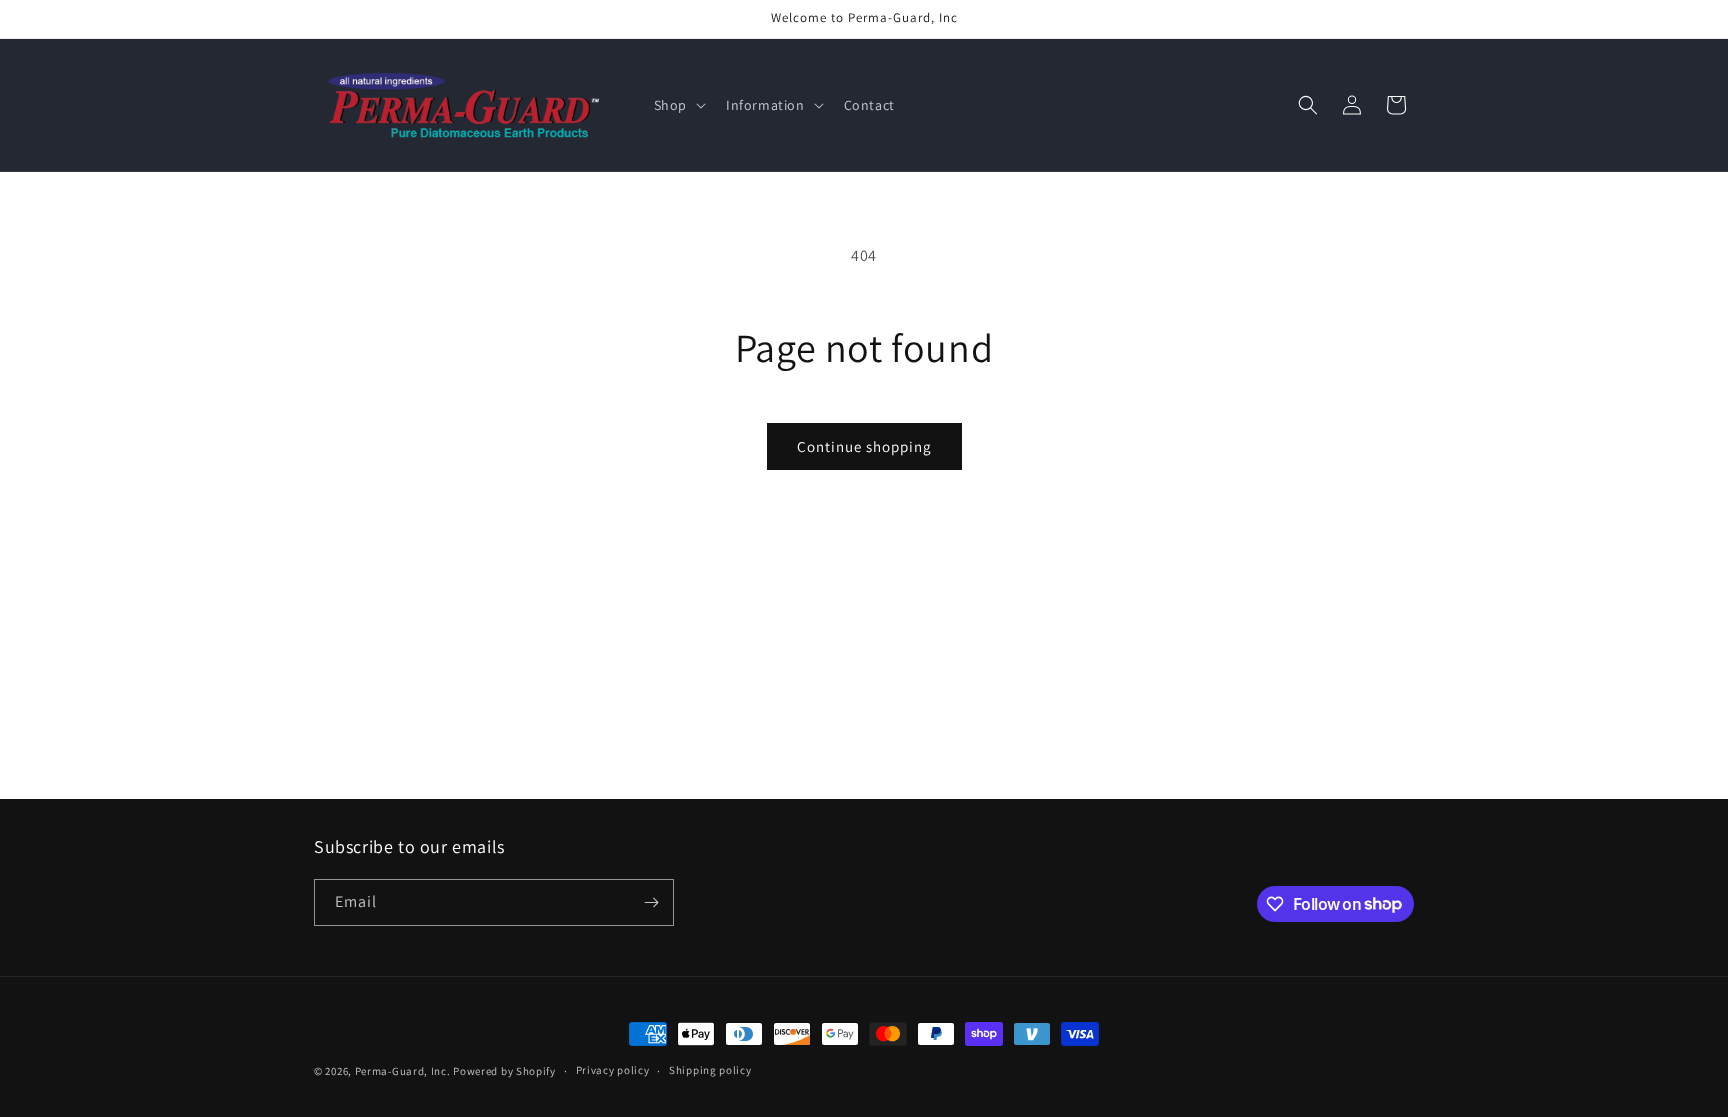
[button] (678, 105)
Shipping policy (710, 1070)
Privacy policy (613, 1070)
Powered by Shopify (504, 1071)
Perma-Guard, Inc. (403, 1071)
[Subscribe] (651, 902)
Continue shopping (864, 446)
